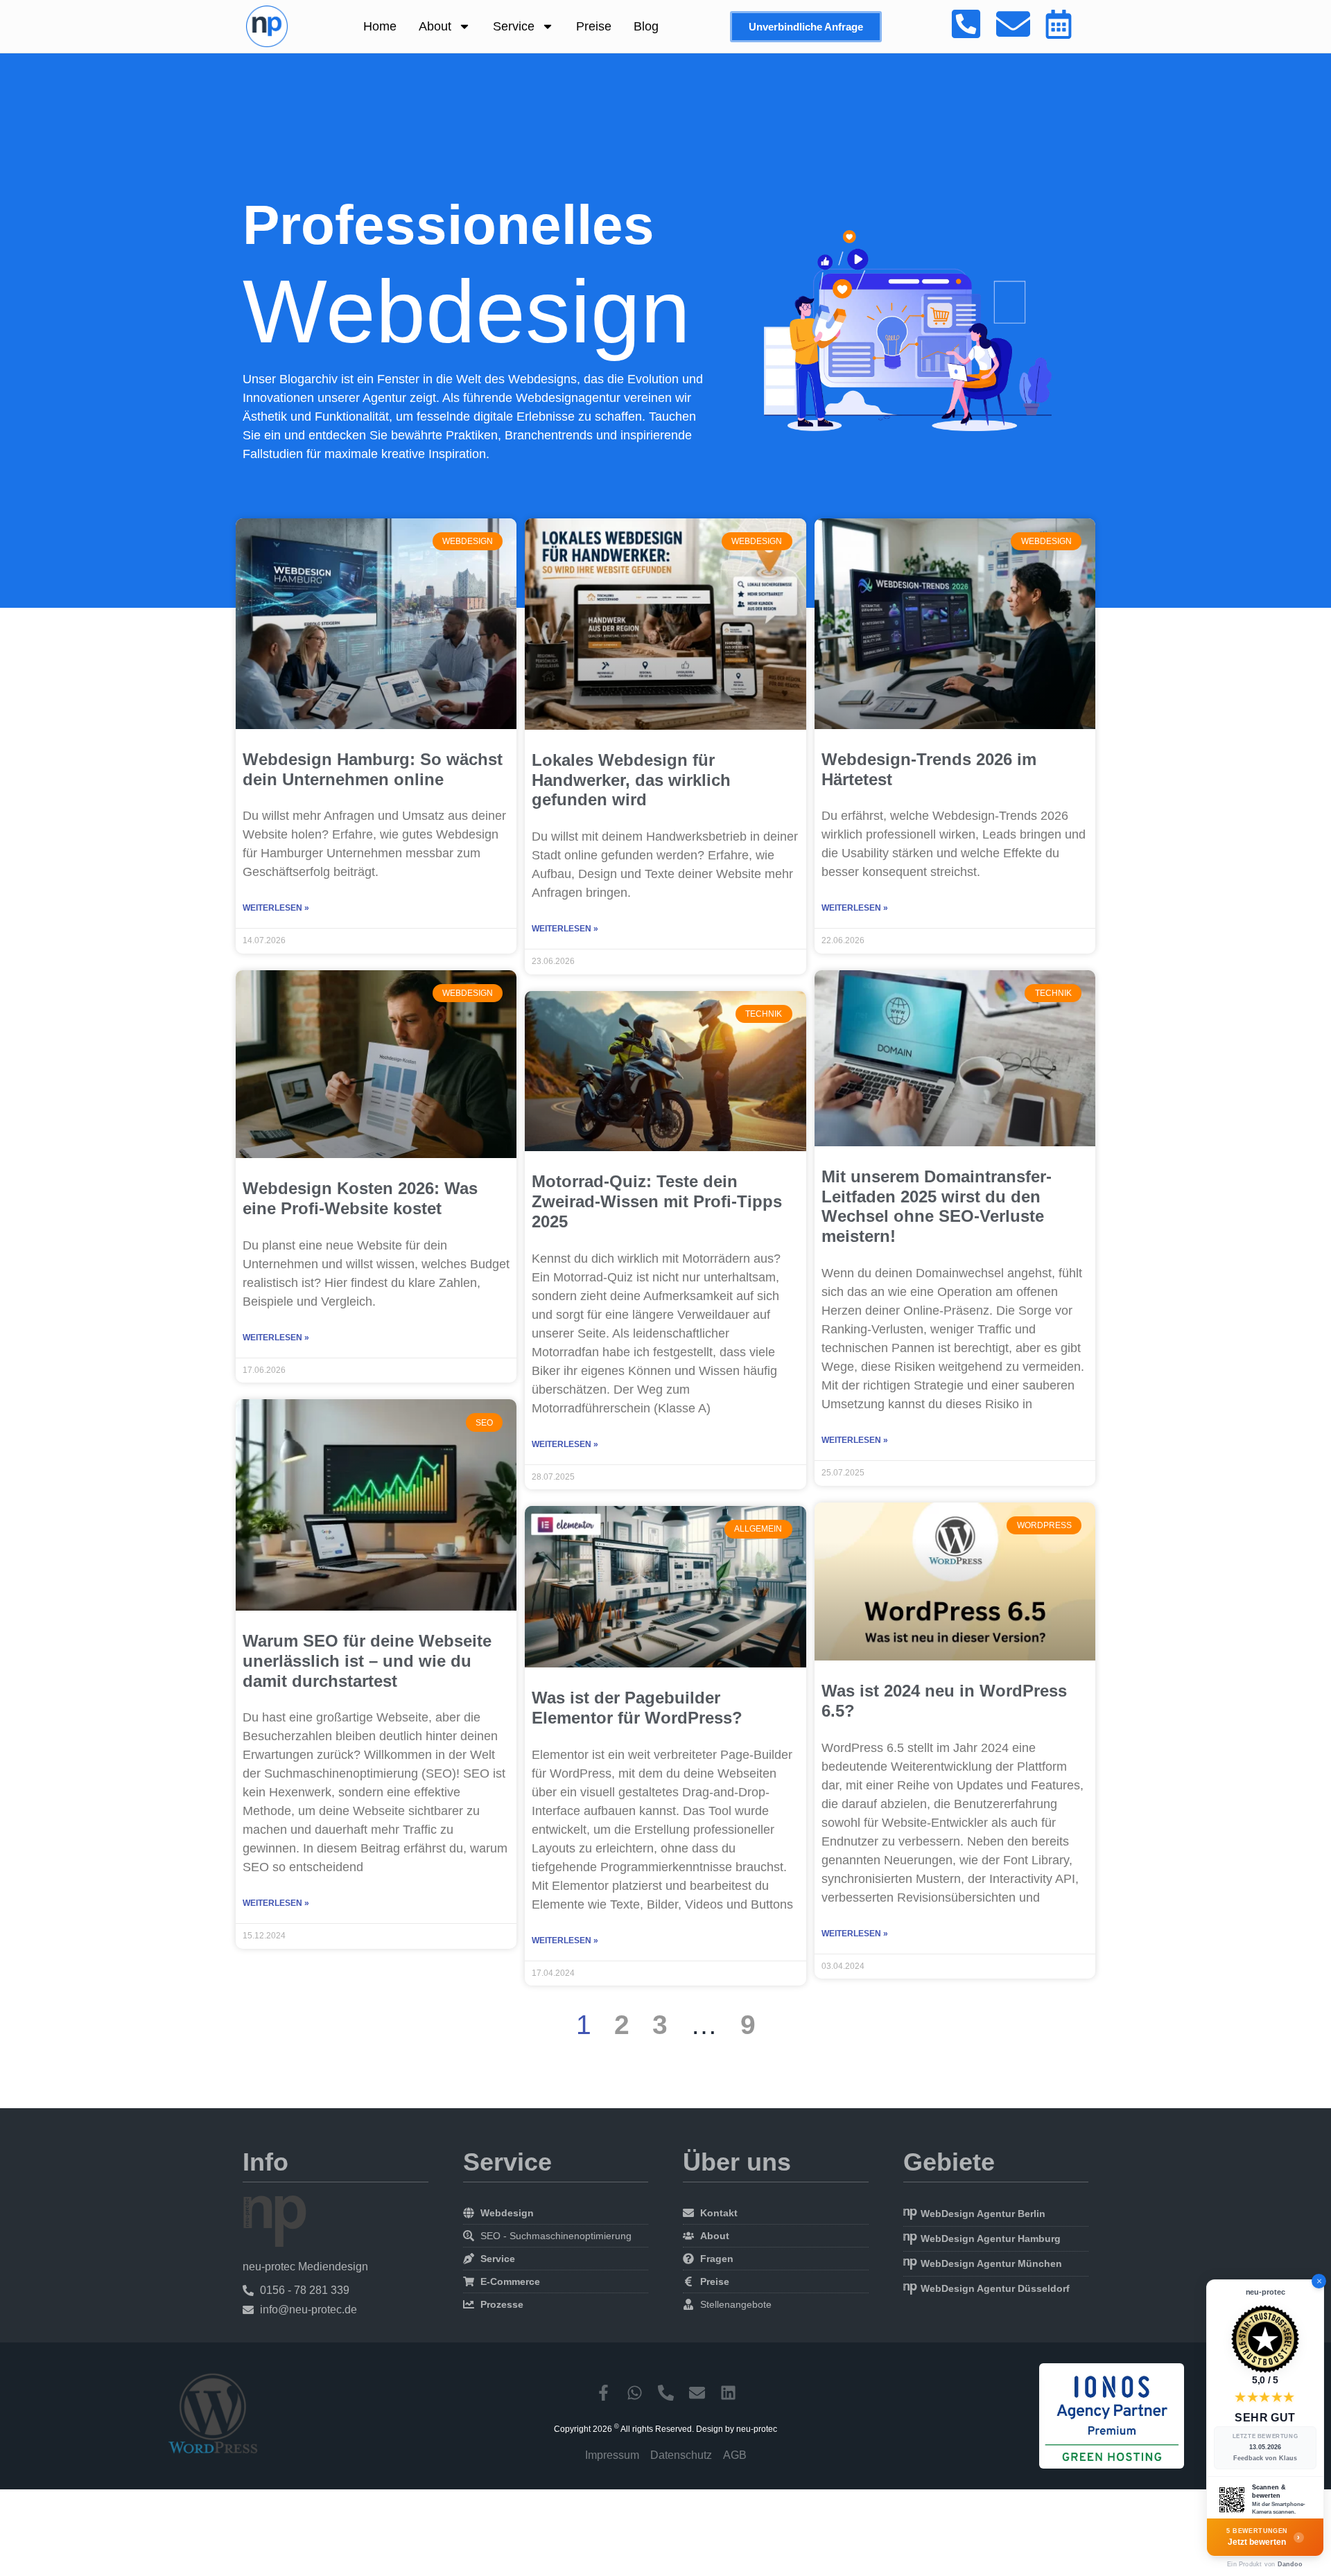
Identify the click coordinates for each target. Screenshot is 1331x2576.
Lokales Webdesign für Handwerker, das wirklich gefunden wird (631, 780)
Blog (646, 26)
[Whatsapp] (635, 2393)
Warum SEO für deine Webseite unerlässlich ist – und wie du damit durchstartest (367, 1661)
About (435, 26)
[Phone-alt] (666, 2393)
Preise (594, 26)
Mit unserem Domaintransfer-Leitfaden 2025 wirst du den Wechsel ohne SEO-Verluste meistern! (937, 1206)
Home (380, 26)
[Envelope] (697, 2393)
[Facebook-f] (603, 2393)
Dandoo (1290, 2564)
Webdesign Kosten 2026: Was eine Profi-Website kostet (360, 1198)
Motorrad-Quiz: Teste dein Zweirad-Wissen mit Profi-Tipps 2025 (657, 1201)
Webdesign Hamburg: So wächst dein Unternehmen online (373, 769)
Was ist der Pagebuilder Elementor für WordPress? (637, 1708)
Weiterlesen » (276, 908)
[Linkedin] (728, 2393)
